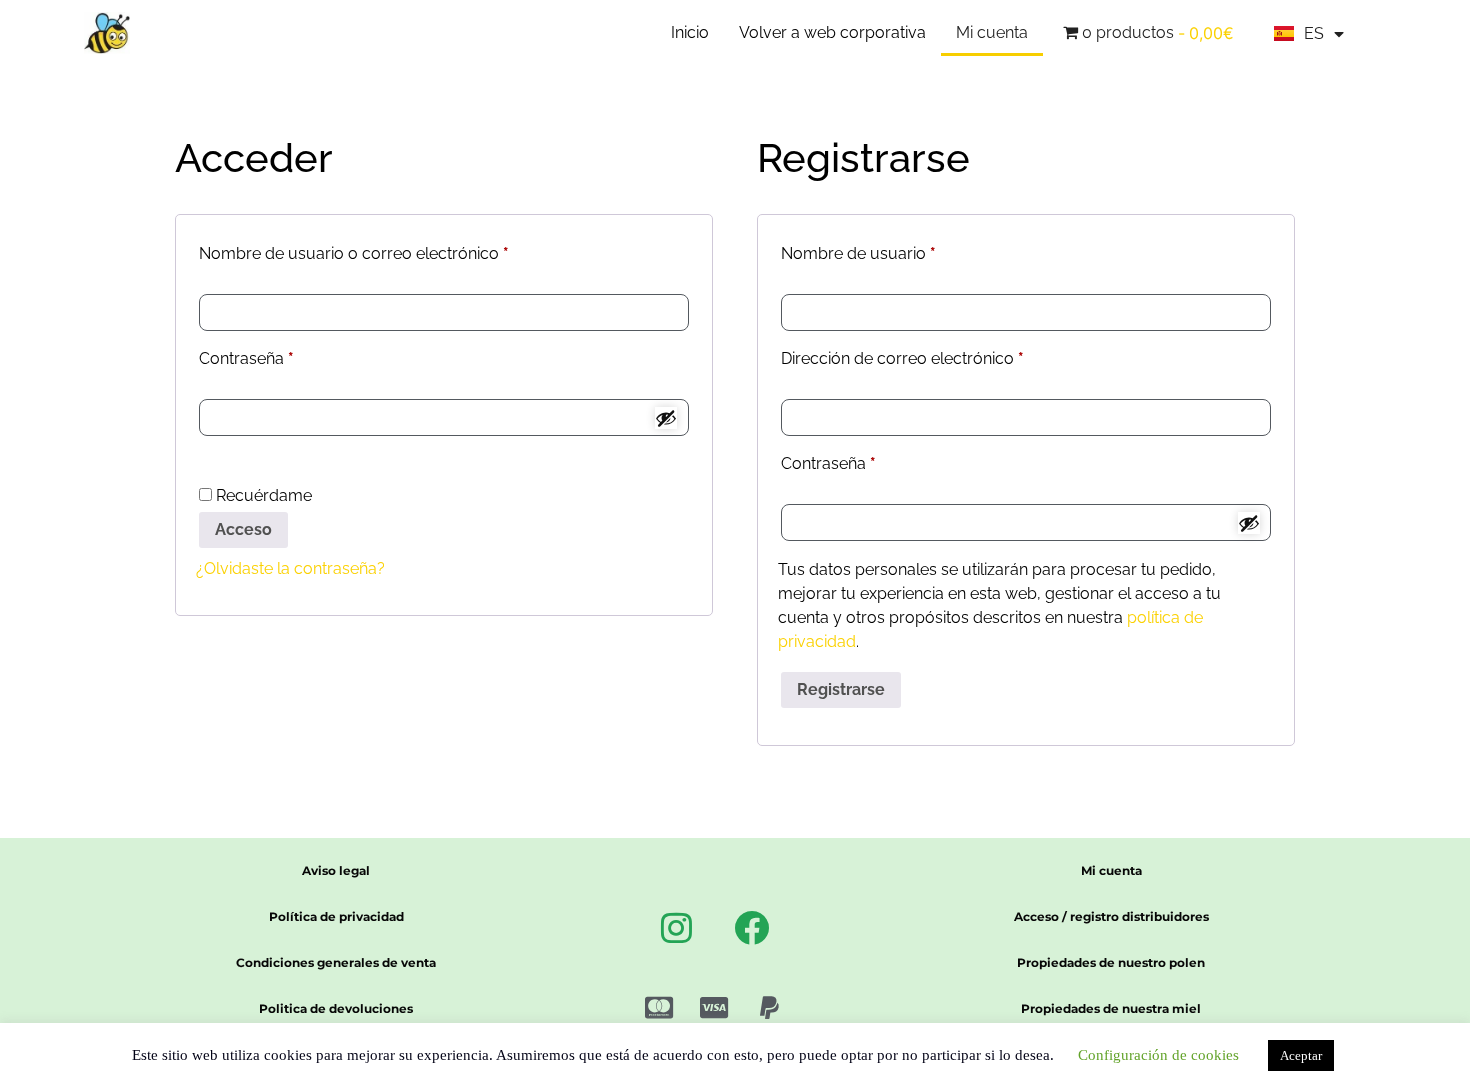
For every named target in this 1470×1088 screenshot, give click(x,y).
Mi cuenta (992, 32)
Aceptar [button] (1301, 1055)
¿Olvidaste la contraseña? (290, 568)
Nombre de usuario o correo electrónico (394, 250)
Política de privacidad (336, 916)
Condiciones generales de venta (336, 962)
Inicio (690, 32)
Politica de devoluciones (336, 1008)
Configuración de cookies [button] (1158, 1055)
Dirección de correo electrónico (943, 355)
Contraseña (287, 355)
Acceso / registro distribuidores (1111, 916)
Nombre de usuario (899, 250)
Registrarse (841, 689)
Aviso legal (336, 870)
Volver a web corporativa (832, 32)
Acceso (243, 529)
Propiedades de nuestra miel (1111, 1008)
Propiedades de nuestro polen (1111, 962)
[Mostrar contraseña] (666, 418)
